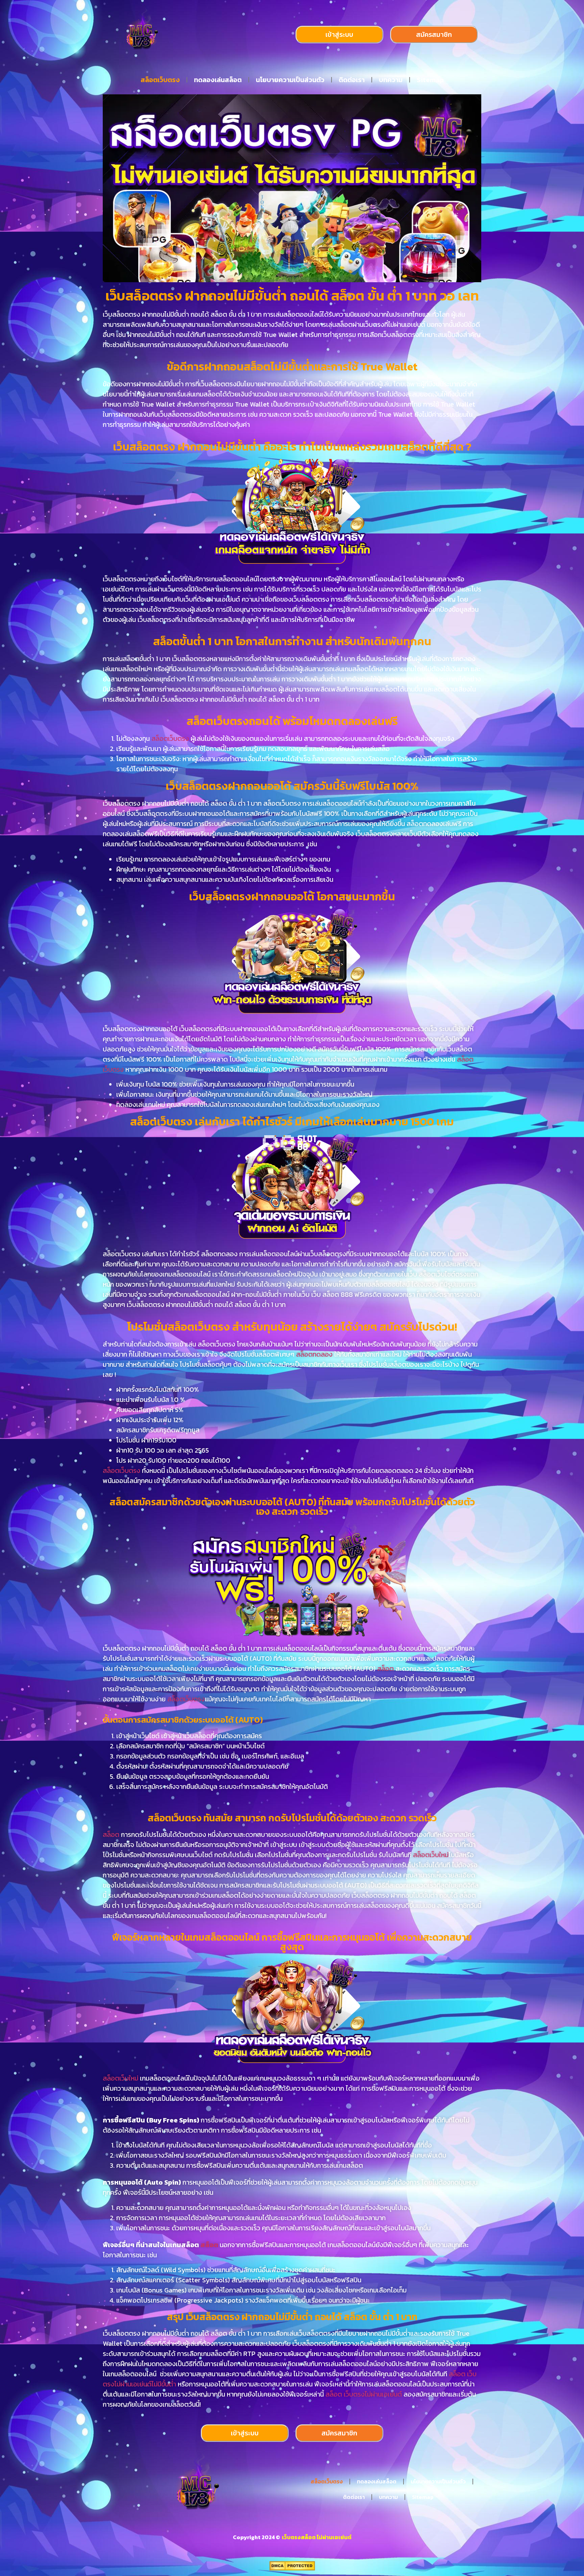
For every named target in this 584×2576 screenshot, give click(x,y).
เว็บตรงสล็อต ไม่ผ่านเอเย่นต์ (316, 2537)
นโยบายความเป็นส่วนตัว (290, 80)
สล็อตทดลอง (314, 1354)
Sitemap (430, 80)
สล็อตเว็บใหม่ (431, 1855)
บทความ (391, 80)
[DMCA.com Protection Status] (292, 2569)
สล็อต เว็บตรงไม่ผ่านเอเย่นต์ (364, 2394)
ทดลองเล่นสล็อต (218, 80)
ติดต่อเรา (352, 80)
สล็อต (386, 1669)
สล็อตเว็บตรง (160, 80)
